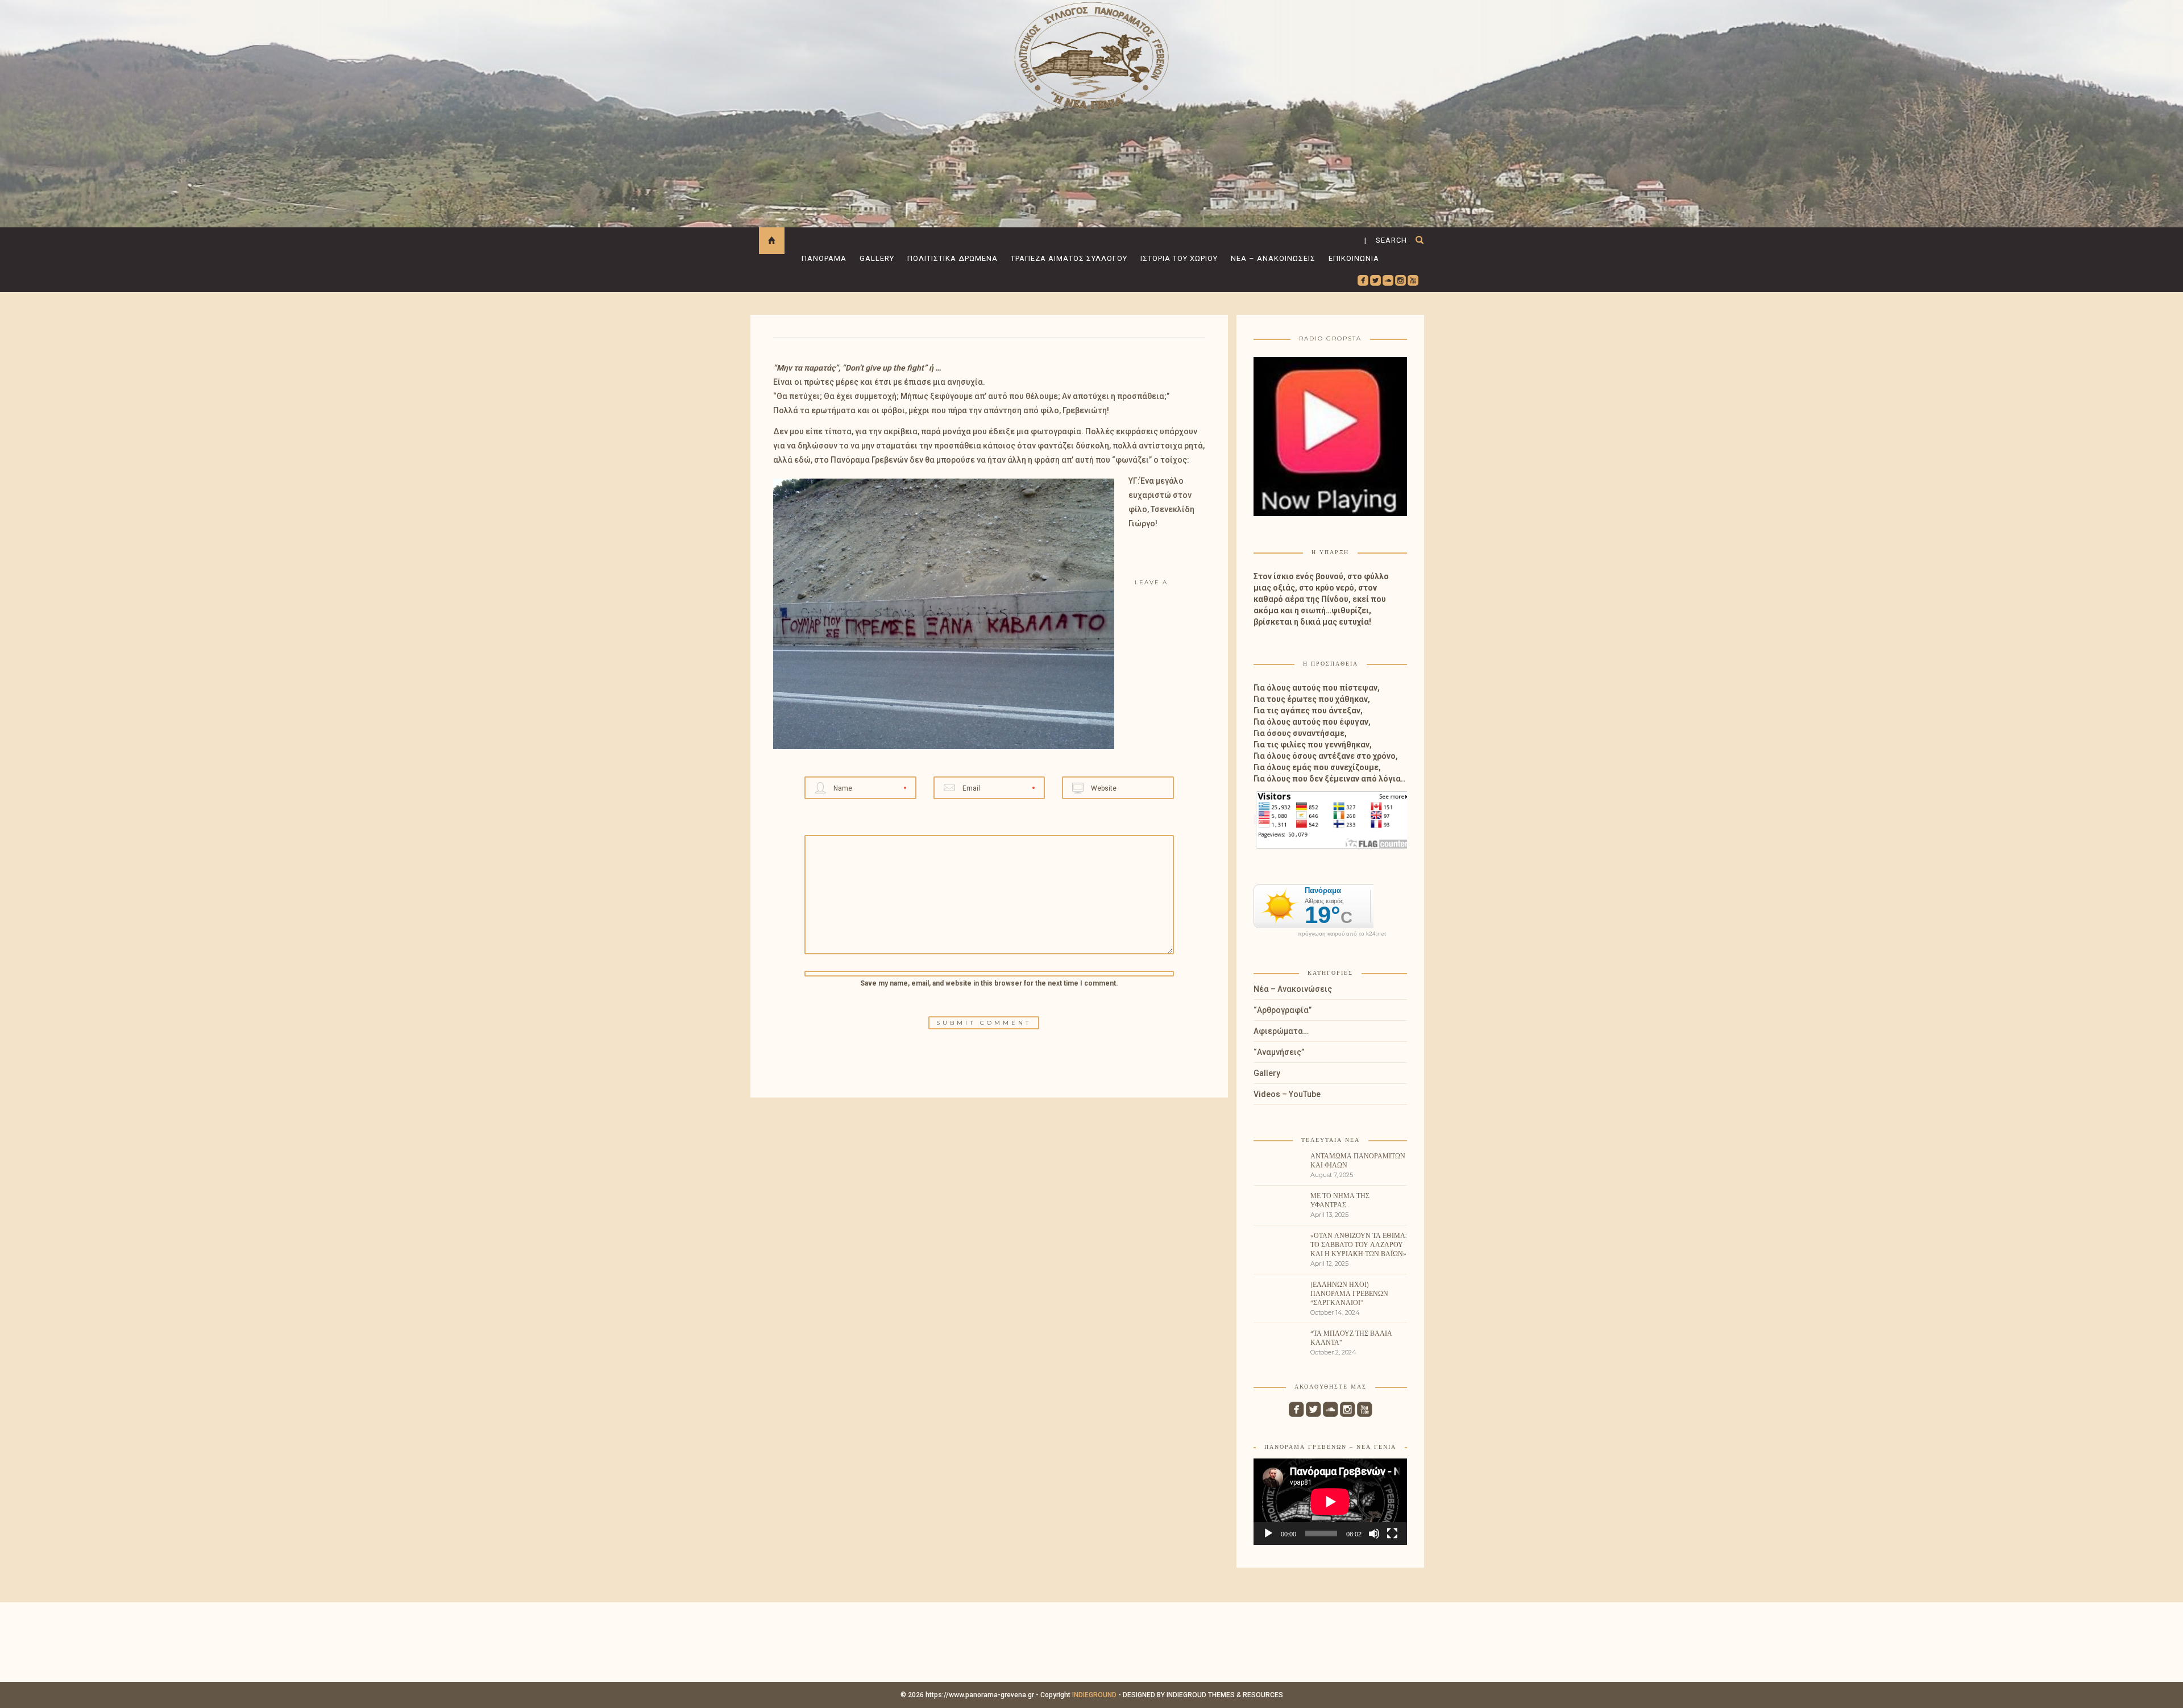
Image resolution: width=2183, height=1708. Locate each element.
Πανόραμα (824, 258)
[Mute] (1374, 1534)
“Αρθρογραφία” (1283, 1010)
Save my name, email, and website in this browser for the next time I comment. (989, 983)
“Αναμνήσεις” (1279, 1052)
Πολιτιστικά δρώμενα (953, 258)
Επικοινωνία (1354, 258)
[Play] (1268, 1534)
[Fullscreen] (1392, 1534)
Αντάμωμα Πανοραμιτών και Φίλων (1358, 1160)
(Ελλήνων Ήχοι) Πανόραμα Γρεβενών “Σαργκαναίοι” (1349, 1293)
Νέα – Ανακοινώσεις (1273, 258)
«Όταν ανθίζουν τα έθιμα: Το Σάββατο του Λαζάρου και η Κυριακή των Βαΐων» (1359, 1244)
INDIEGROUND (1094, 1695)
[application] (1330, 1502)
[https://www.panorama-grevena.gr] (1091, 55)
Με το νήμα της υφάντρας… (1340, 1200)
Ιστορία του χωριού (1179, 258)
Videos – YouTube (1287, 1094)
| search (1386, 240)
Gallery (877, 258)
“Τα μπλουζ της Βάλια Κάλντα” (1351, 1338)
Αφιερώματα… (1281, 1031)
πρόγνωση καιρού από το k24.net (1342, 934)
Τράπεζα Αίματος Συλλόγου (1069, 258)
